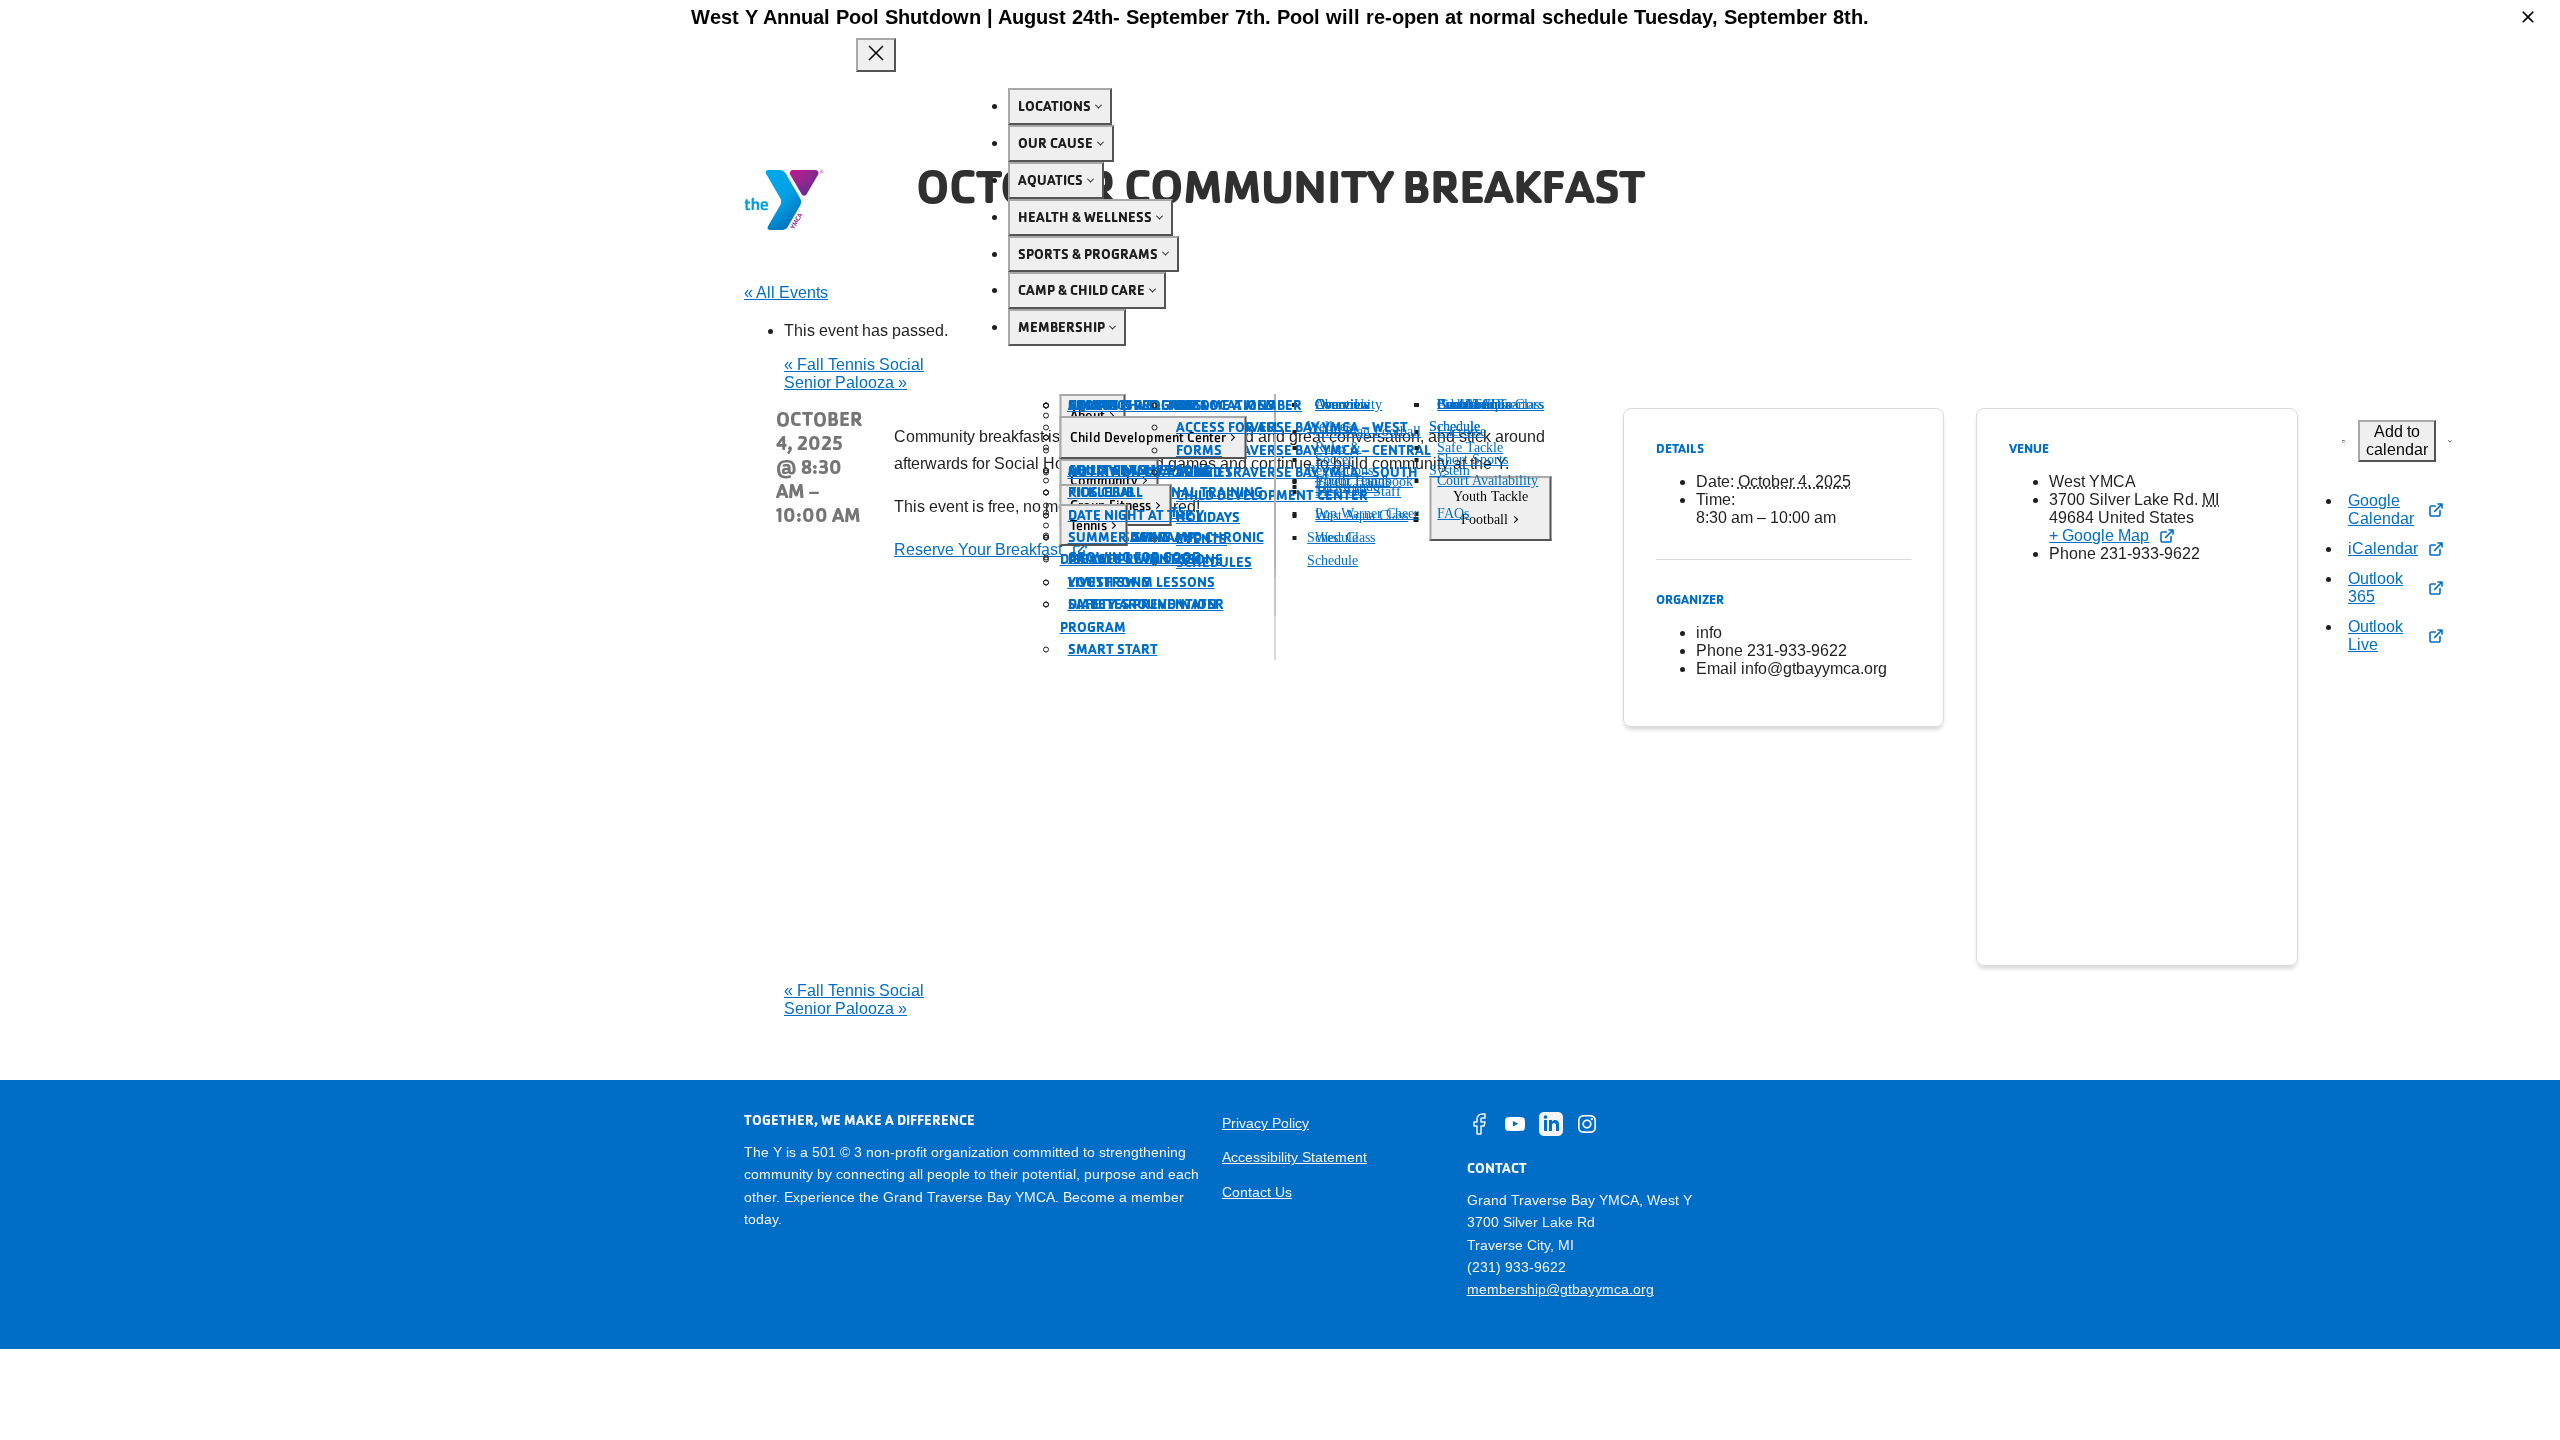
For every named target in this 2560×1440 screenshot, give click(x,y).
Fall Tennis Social (854, 364)
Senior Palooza (845, 382)
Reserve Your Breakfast (978, 549)
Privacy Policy (1265, 1123)
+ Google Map (2099, 535)
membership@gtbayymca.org (1560, 1289)
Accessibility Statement (1294, 1157)
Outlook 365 (2375, 587)
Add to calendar (2397, 440)
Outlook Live (2375, 635)
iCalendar (2383, 548)
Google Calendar (2381, 509)
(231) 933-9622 (1516, 1267)
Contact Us (1257, 1192)
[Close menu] (876, 55)
